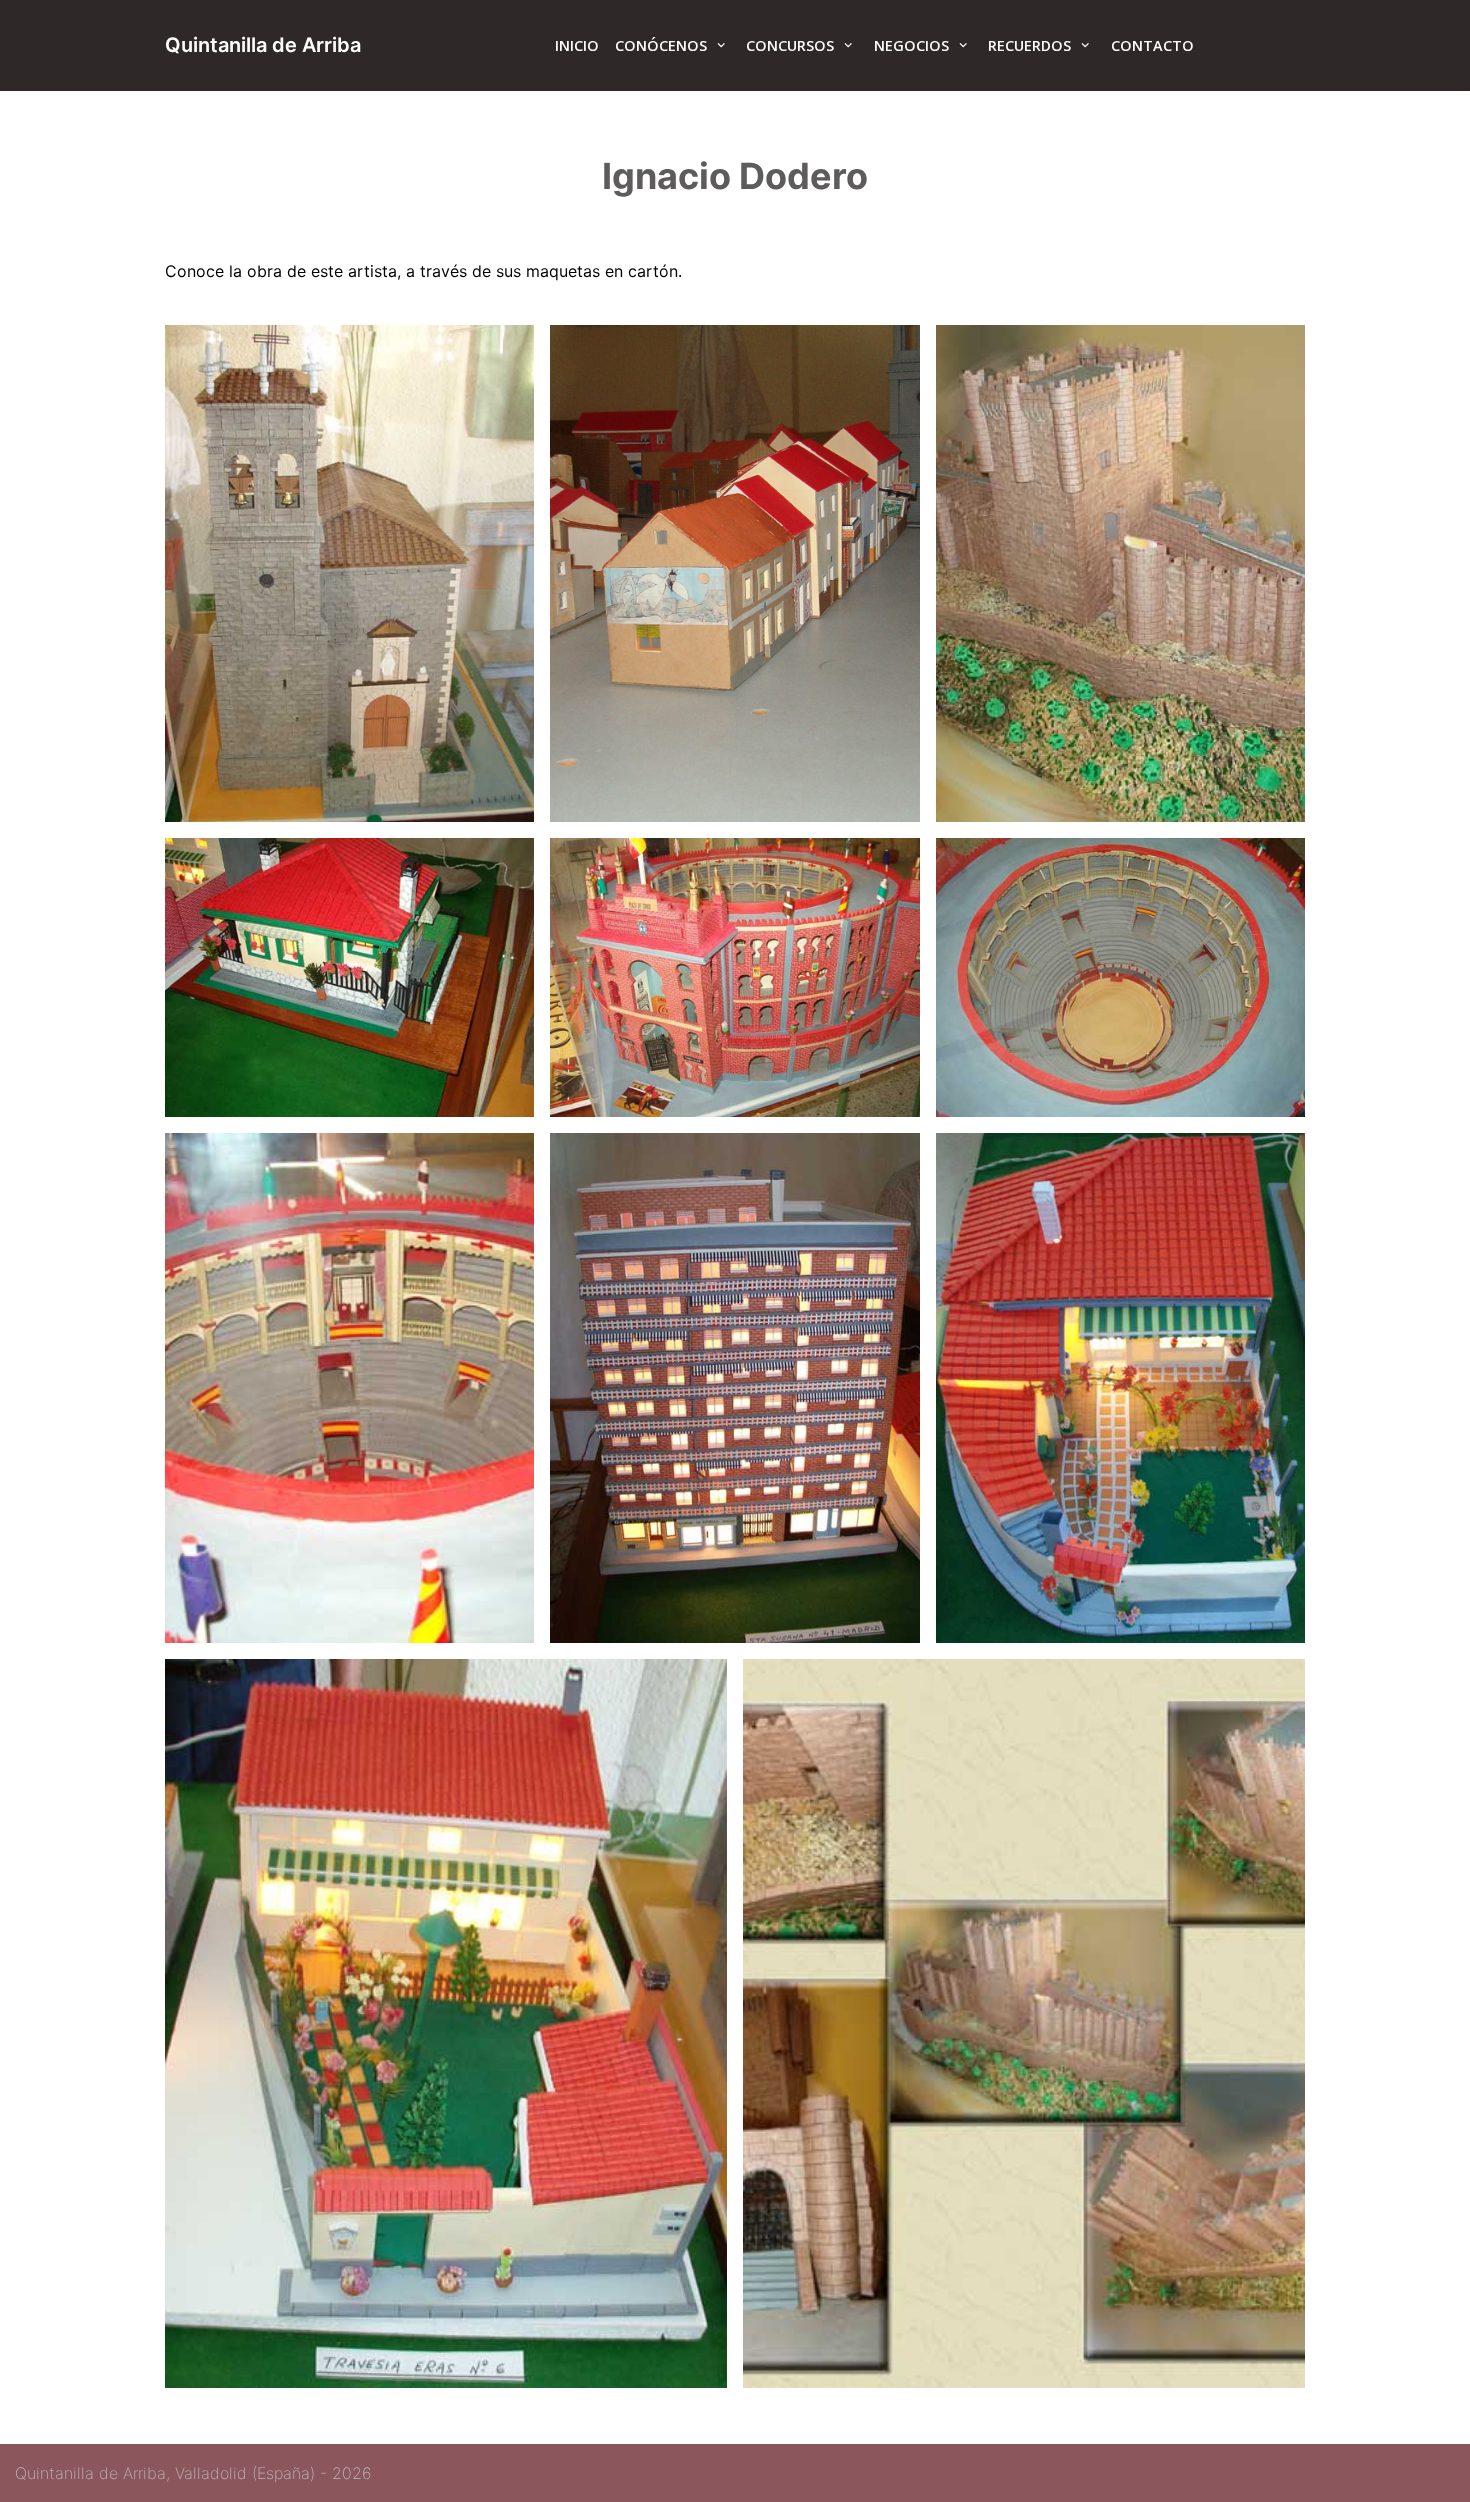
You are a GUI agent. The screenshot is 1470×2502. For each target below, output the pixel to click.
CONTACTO (1152, 45)
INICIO (577, 45)
